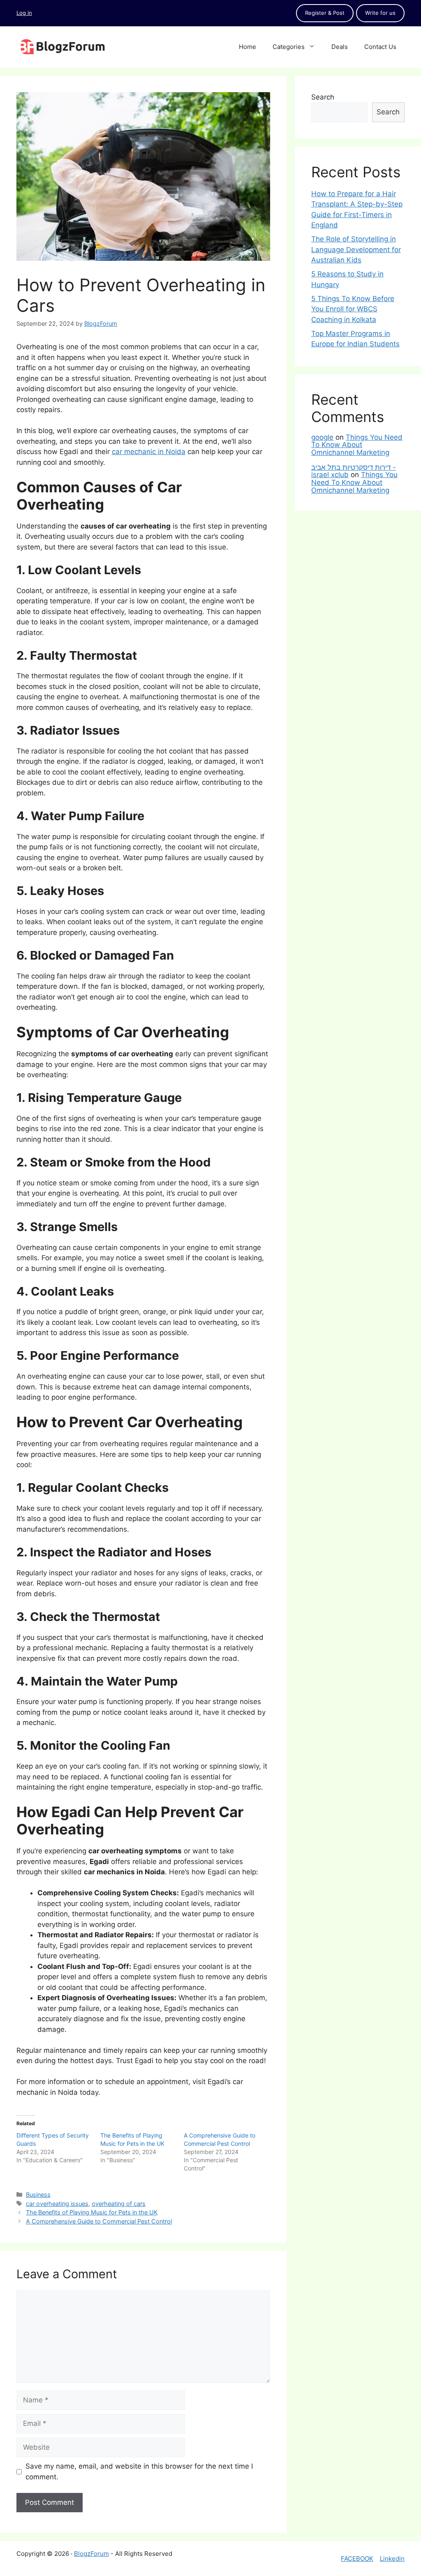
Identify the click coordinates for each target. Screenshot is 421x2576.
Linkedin (392, 2559)
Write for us (380, 13)
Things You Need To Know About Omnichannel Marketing (357, 445)
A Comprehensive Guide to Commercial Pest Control (99, 2221)
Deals (340, 47)
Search (323, 97)
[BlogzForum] (62, 46)
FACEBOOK (357, 2559)
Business (38, 2195)
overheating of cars (119, 2204)
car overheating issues (57, 2204)
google (322, 437)
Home (248, 47)
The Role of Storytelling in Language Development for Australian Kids (356, 249)
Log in (24, 13)
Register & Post (325, 13)
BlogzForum (91, 2554)
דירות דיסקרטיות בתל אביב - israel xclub (354, 471)
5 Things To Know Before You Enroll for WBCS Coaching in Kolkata (353, 309)
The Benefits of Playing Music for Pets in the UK (92, 2212)
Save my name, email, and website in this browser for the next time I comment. (139, 2472)
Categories (289, 47)
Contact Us (380, 47)
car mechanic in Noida (149, 452)
